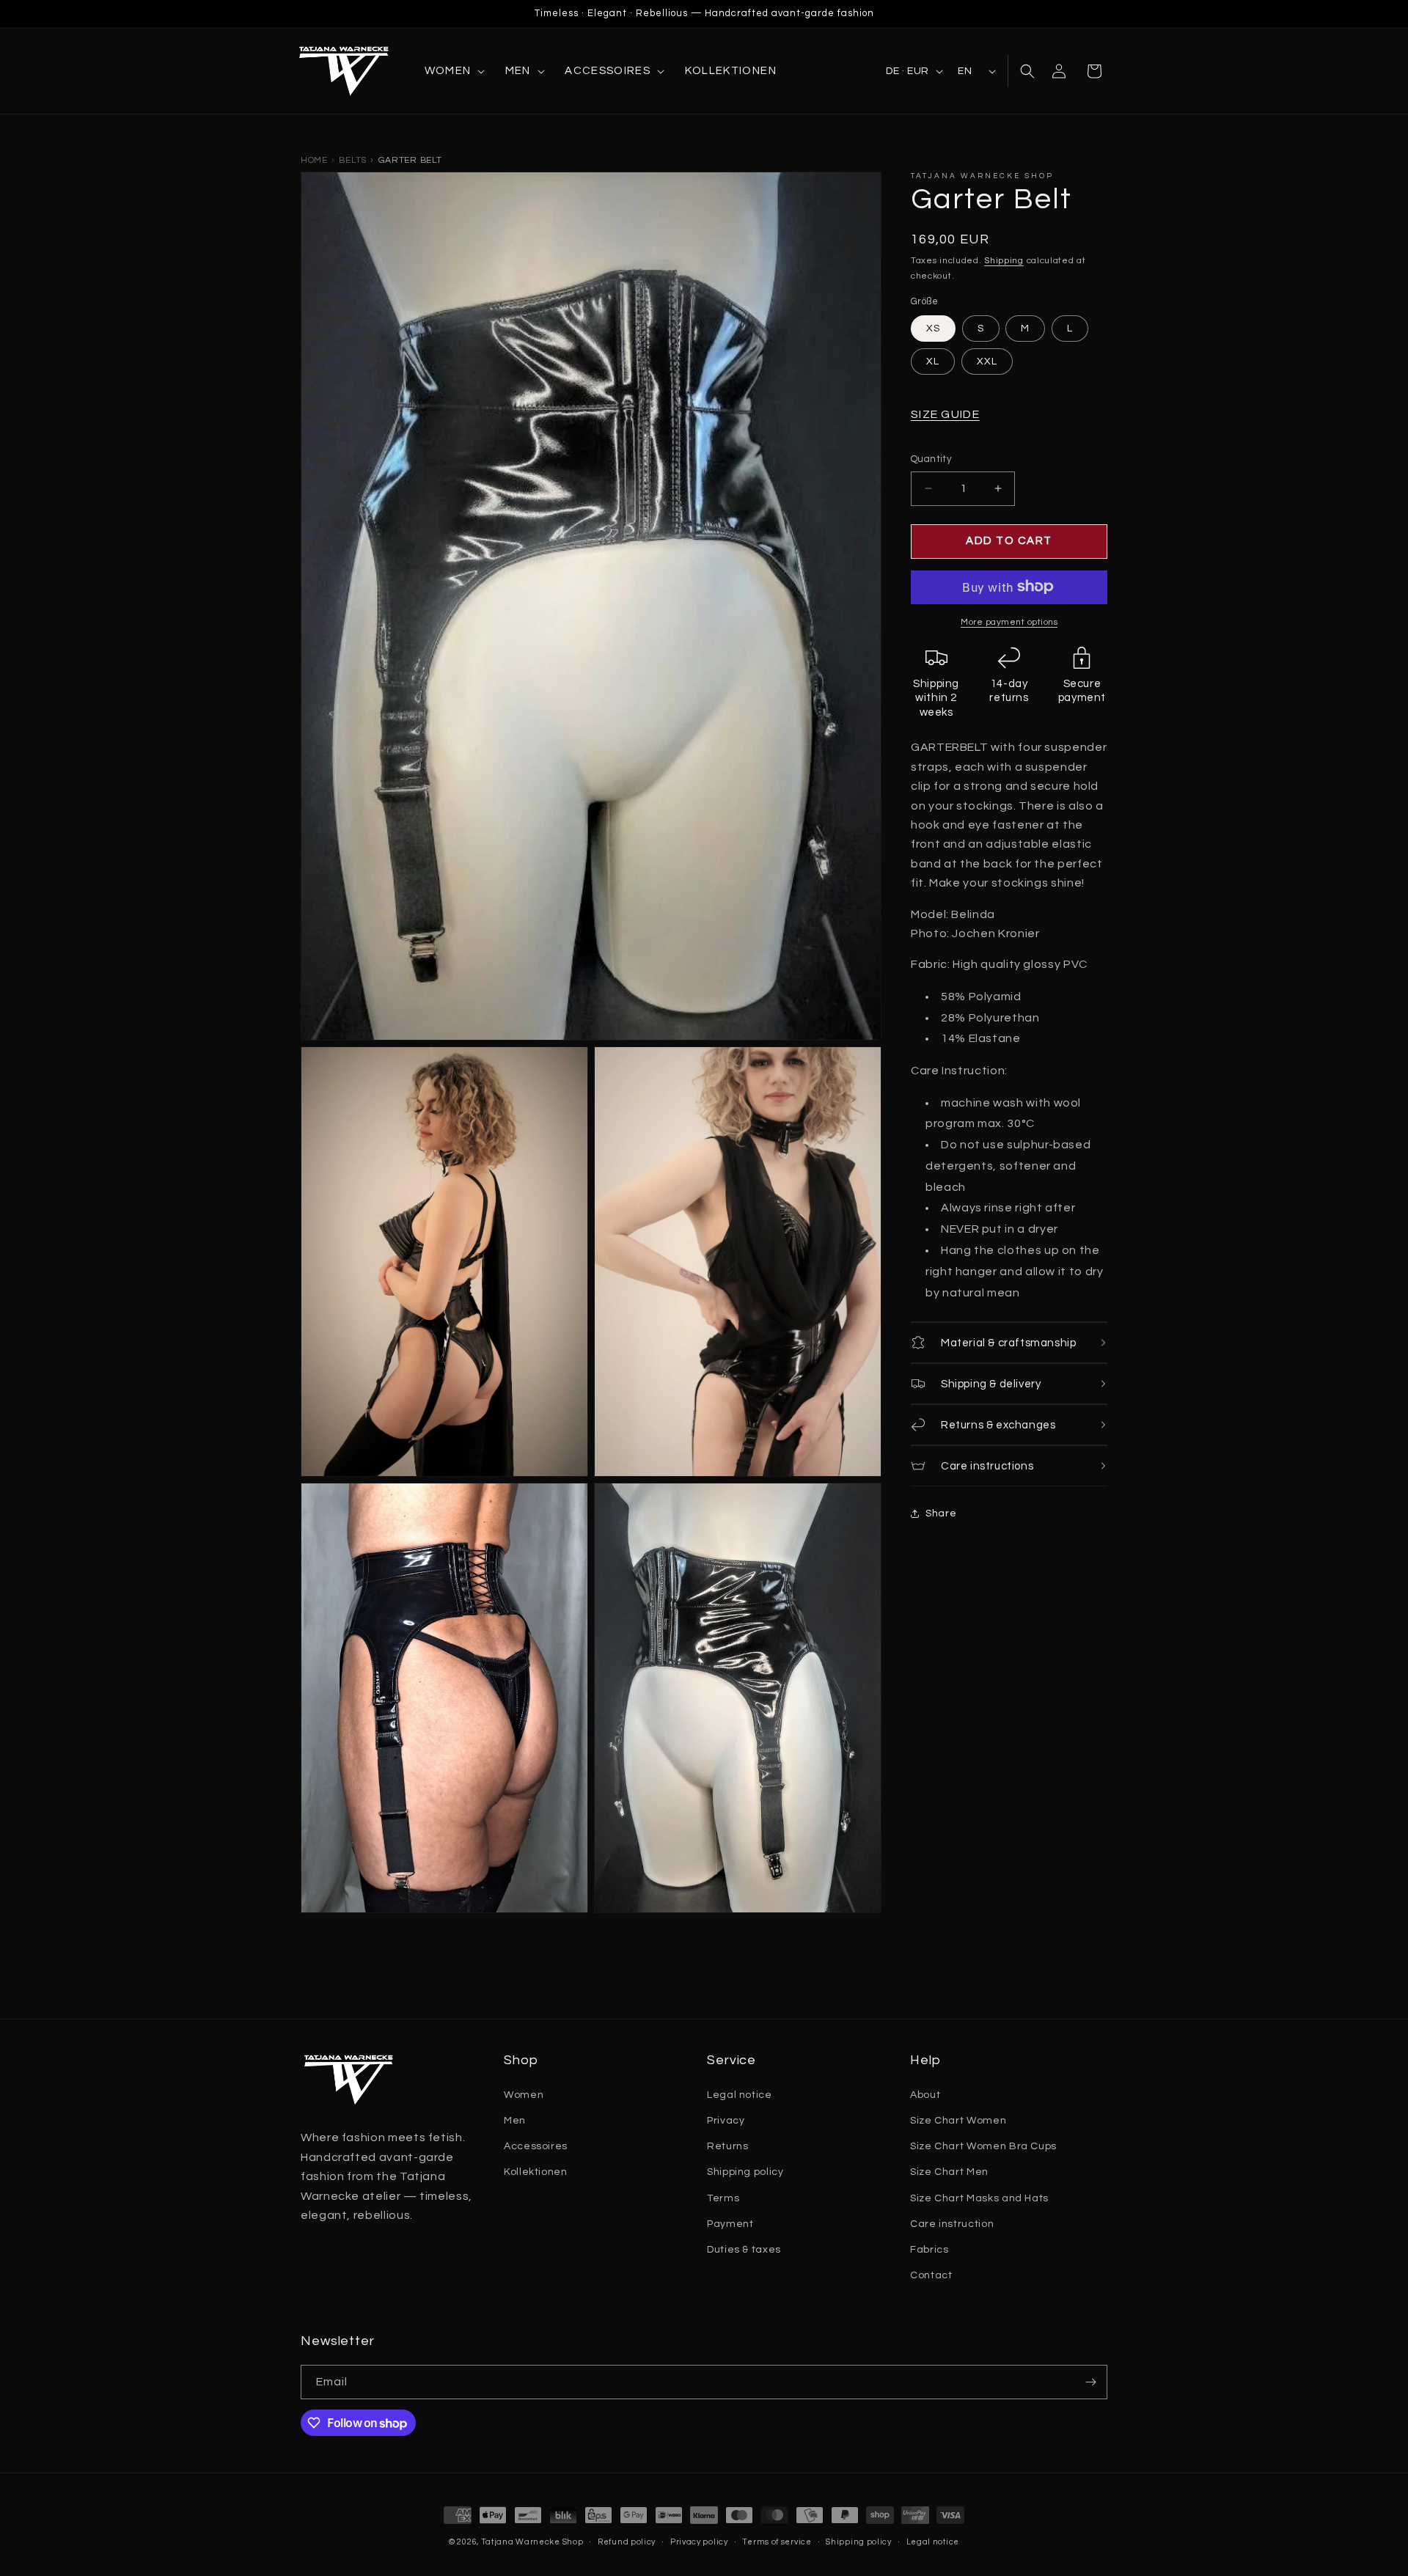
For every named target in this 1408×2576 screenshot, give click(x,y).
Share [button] (941, 1513)
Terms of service (777, 2542)
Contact (931, 2275)
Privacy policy (699, 2542)
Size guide (945, 414)
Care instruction (952, 2224)
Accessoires (536, 2146)
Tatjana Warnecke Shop (532, 2542)
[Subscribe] (1090, 2382)
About (925, 2095)
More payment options (1009, 621)
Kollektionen (536, 2172)
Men (515, 2121)
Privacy (726, 2121)
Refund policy (627, 2542)
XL (933, 362)
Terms (723, 2198)
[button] (454, 71)
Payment (730, 2224)
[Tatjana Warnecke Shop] (348, 71)
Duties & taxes (744, 2250)
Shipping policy (745, 2172)
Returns (727, 2146)
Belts (353, 160)
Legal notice (740, 2095)
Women (524, 2095)
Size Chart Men (949, 2172)
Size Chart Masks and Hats (979, 2198)
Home (314, 160)
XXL (987, 362)
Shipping (1004, 261)
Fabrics (929, 2250)
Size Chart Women (958, 2121)
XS (933, 329)
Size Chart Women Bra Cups (983, 2146)
